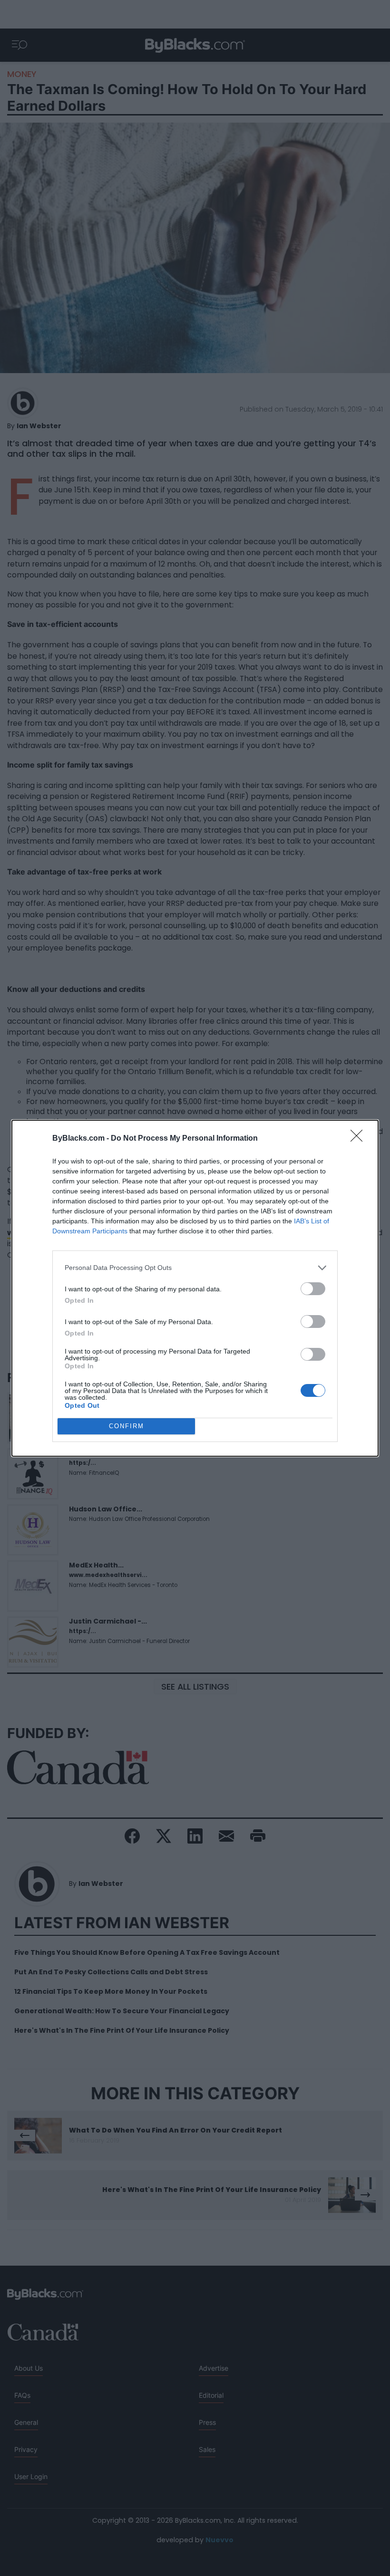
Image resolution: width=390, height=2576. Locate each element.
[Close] (360, 1139)
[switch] (313, 1289)
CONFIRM (127, 1426)
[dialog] (195, 1288)
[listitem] (195, 1268)
